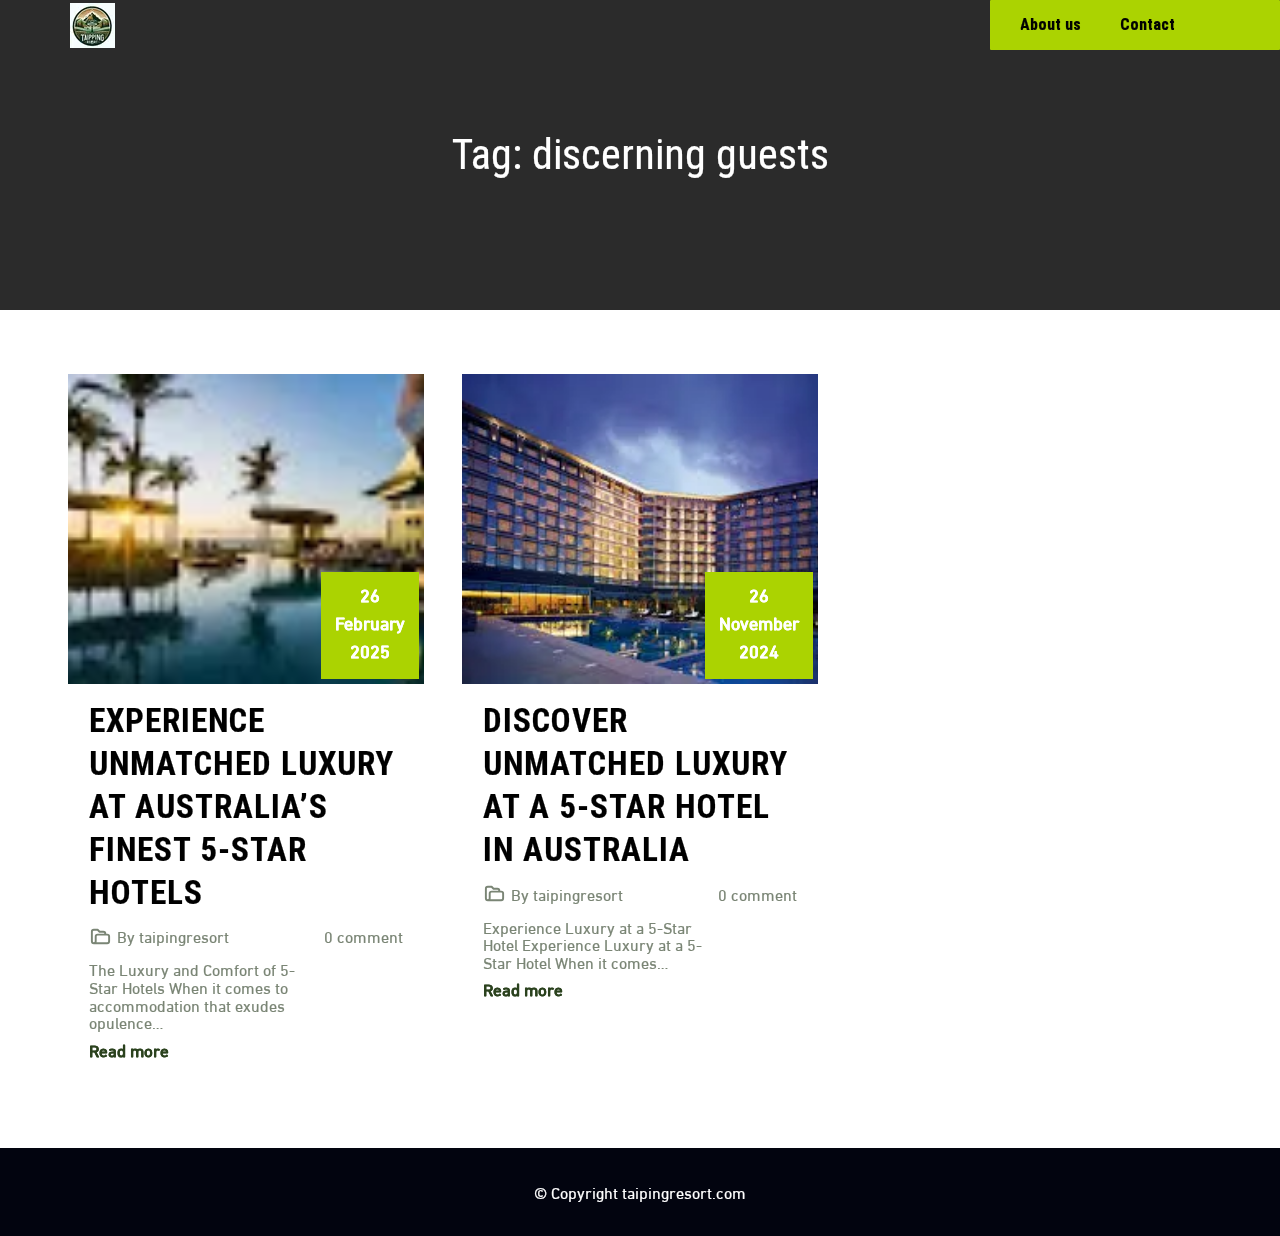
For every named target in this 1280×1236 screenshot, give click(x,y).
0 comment (363, 935)
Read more (129, 1049)
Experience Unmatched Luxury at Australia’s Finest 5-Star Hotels (241, 806)
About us (1050, 24)
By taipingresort (173, 935)
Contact (1147, 24)
